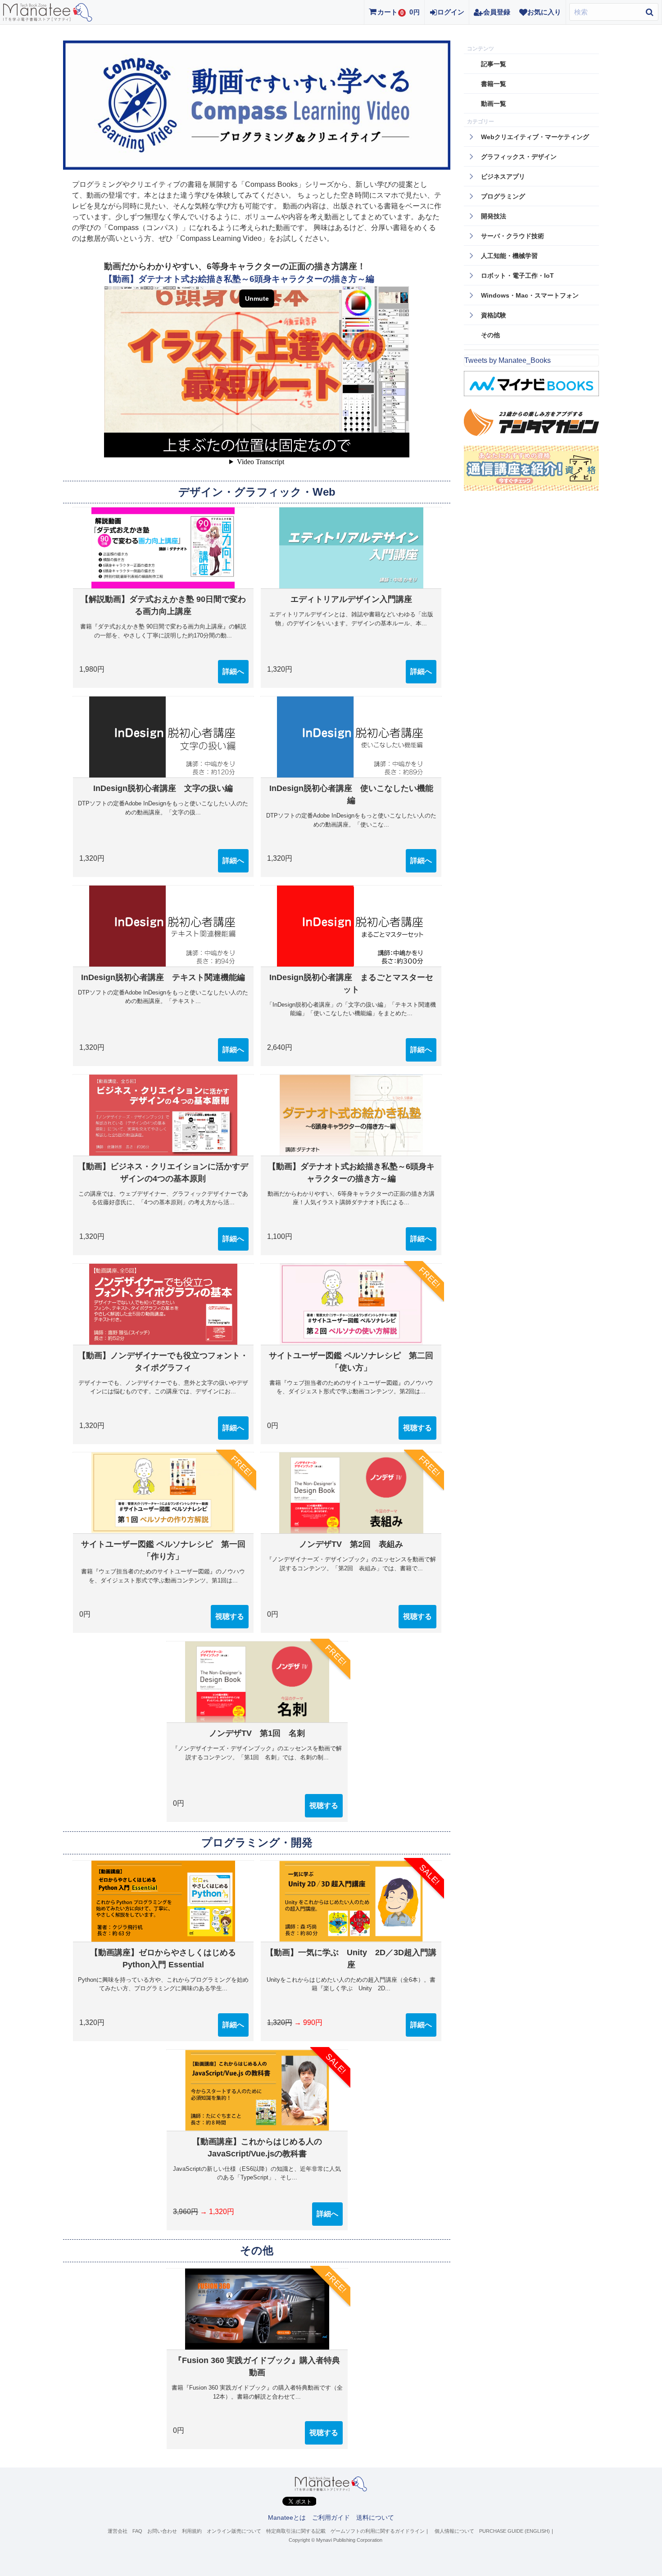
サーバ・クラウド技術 (512, 236)
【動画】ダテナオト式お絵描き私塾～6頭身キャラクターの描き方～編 (239, 279)
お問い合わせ (162, 2531)
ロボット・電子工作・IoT (517, 276)
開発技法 (494, 216)
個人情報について (454, 2531)
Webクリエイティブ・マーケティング (535, 137)
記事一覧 (494, 64)
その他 (490, 335)
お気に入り (544, 12)
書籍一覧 (494, 84)
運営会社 (118, 2531)
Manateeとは (287, 2517)
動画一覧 (494, 104)
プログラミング (503, 196)
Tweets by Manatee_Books (508, 360)
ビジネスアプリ (503, 176)
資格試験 (494, 315)
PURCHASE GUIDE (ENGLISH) (515, 2531)
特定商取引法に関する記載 (296, 2531)
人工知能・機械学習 (509, 256)
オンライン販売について (234, 2531)
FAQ (137, 2531)
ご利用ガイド (331, 2517)
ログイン (451, 12)
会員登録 (497, 12)
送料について (375, 2517)
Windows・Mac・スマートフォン (530, 295)
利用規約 (192, 2531)
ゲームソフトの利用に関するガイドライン (378, 2531)
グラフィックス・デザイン (519, 157)
